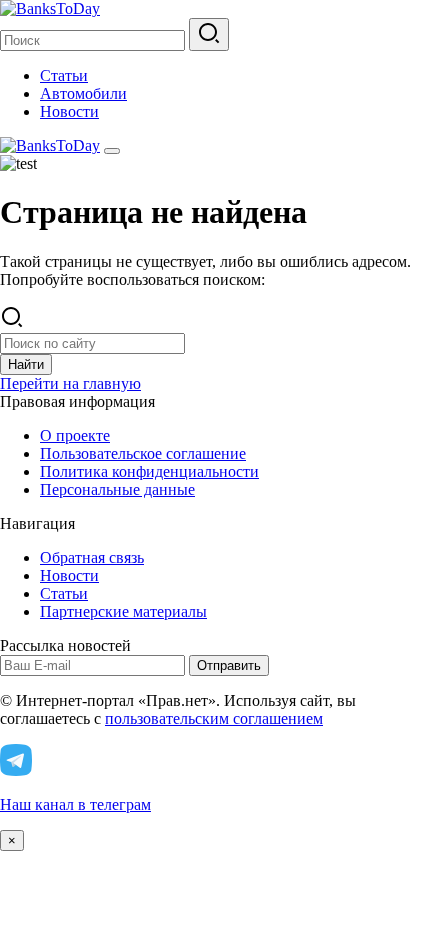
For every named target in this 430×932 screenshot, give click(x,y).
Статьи (64, 75)
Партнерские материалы (123, 611)
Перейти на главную (70, 383)
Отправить (229, 665)
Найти (26, 364)
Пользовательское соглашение (143, 453)
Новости (69, 111)
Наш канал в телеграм (75, 804)
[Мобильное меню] (112, 151)
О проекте (75, 435)
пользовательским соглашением (214, 718)
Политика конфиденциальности (149, 471)
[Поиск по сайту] (209, 34)
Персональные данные (117, 489)
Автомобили (83, 93)
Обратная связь (92, 557)
